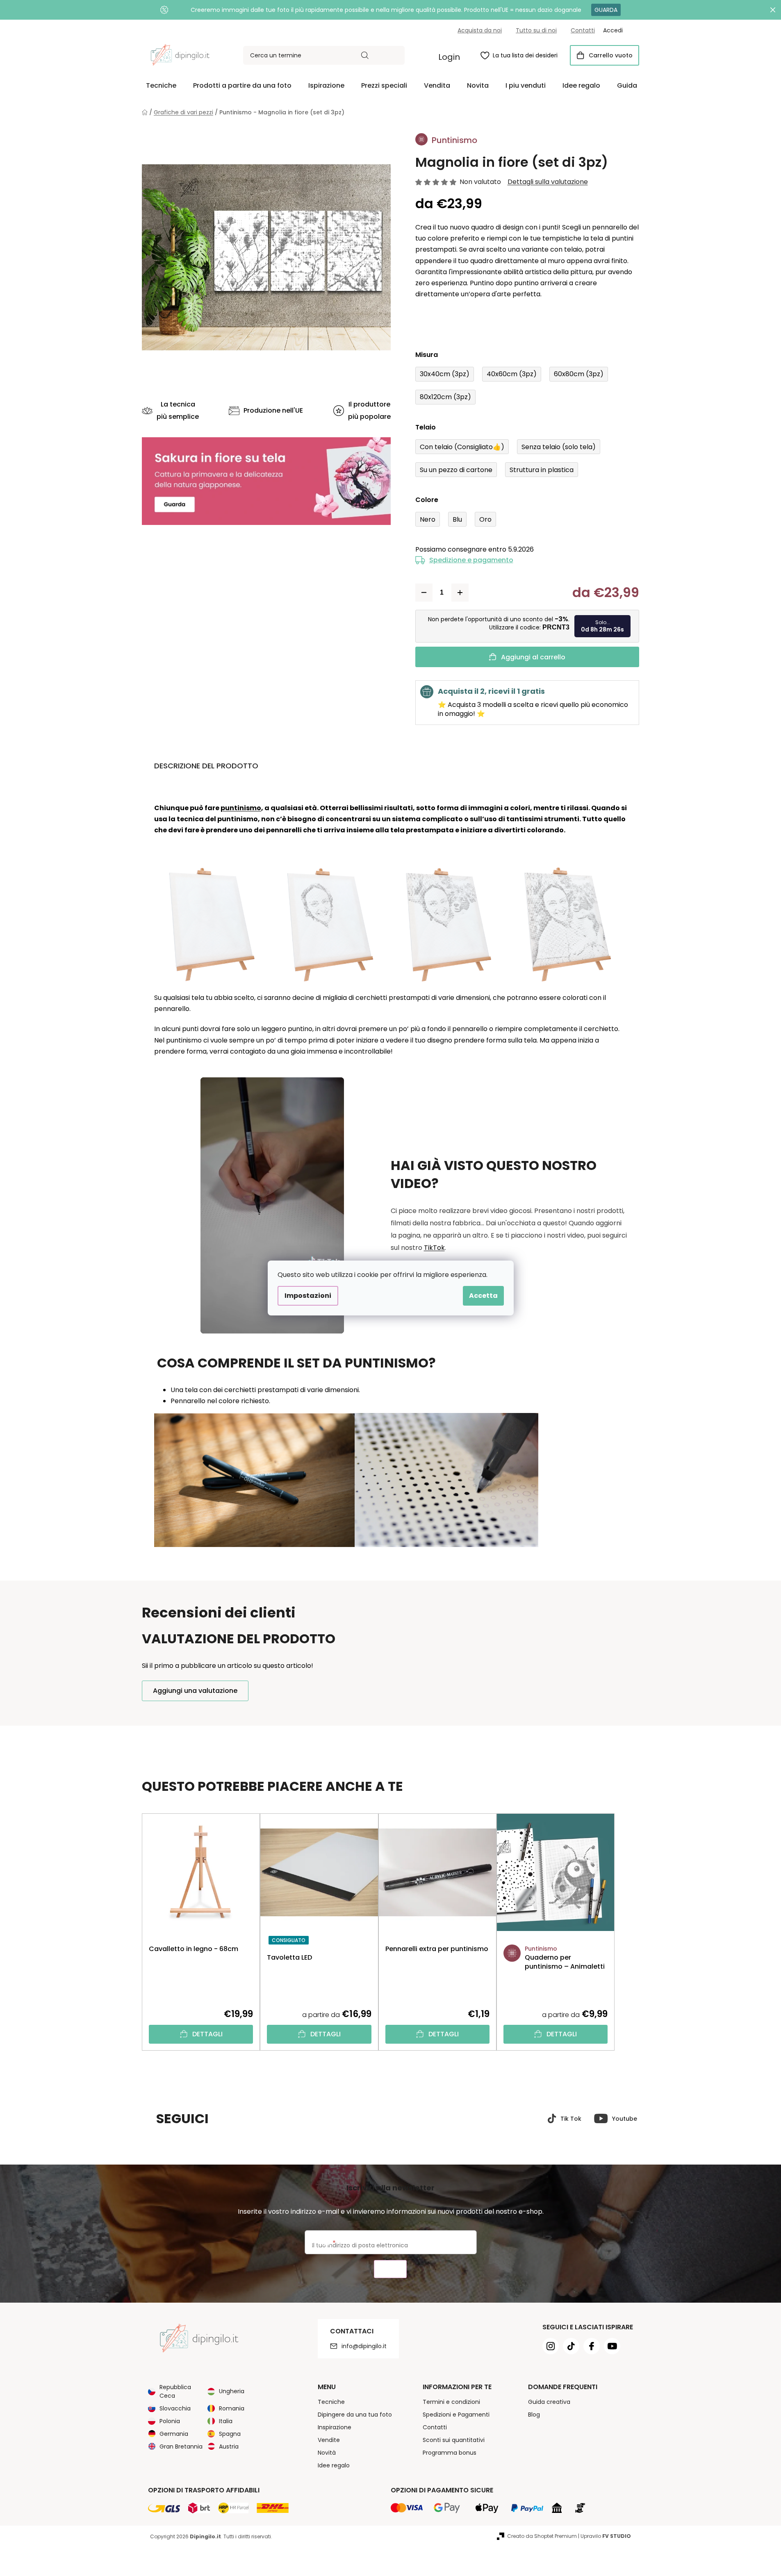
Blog (534, 2415)
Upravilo (606, 2536)
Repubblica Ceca (175, 2391)
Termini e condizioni (451, 2402)
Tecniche (331, 2402)
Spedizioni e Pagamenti (456, 2415)
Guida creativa (549, 2402)
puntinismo (241, 808)
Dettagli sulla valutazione (548, 182)
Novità (327, 2453)
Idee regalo (334, 2465)
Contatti (583, 30)
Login (449, 57)
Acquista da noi (480, 30)
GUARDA (606, 10)
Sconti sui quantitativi (454, 2440)
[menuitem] (161, 86)
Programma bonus (450, 2453)
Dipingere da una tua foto (355, 2415)
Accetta (483, 1296)
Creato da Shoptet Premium (542, 2536)
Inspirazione (335, 2427)
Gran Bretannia (181, 2447)
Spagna (230, 2434)
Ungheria (232, 2391)
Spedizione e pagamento (471, 560)
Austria (229, 2447)
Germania (174, 2434)
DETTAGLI (207, 2034)
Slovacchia (175, 2408)
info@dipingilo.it (364, 2346)
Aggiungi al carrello (533, 657)
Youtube (625, 2119)
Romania (232, 2408)
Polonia (170, 2421)
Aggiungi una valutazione (195, 1691)
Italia (226, 2421)
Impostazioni (308, 1296)
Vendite (329, 2440)
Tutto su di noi (536, 30)
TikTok (434, 1248)
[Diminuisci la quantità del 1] (424, 593)
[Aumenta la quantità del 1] (460, 593)
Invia (390, 2269)
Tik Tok (571, 2119)
